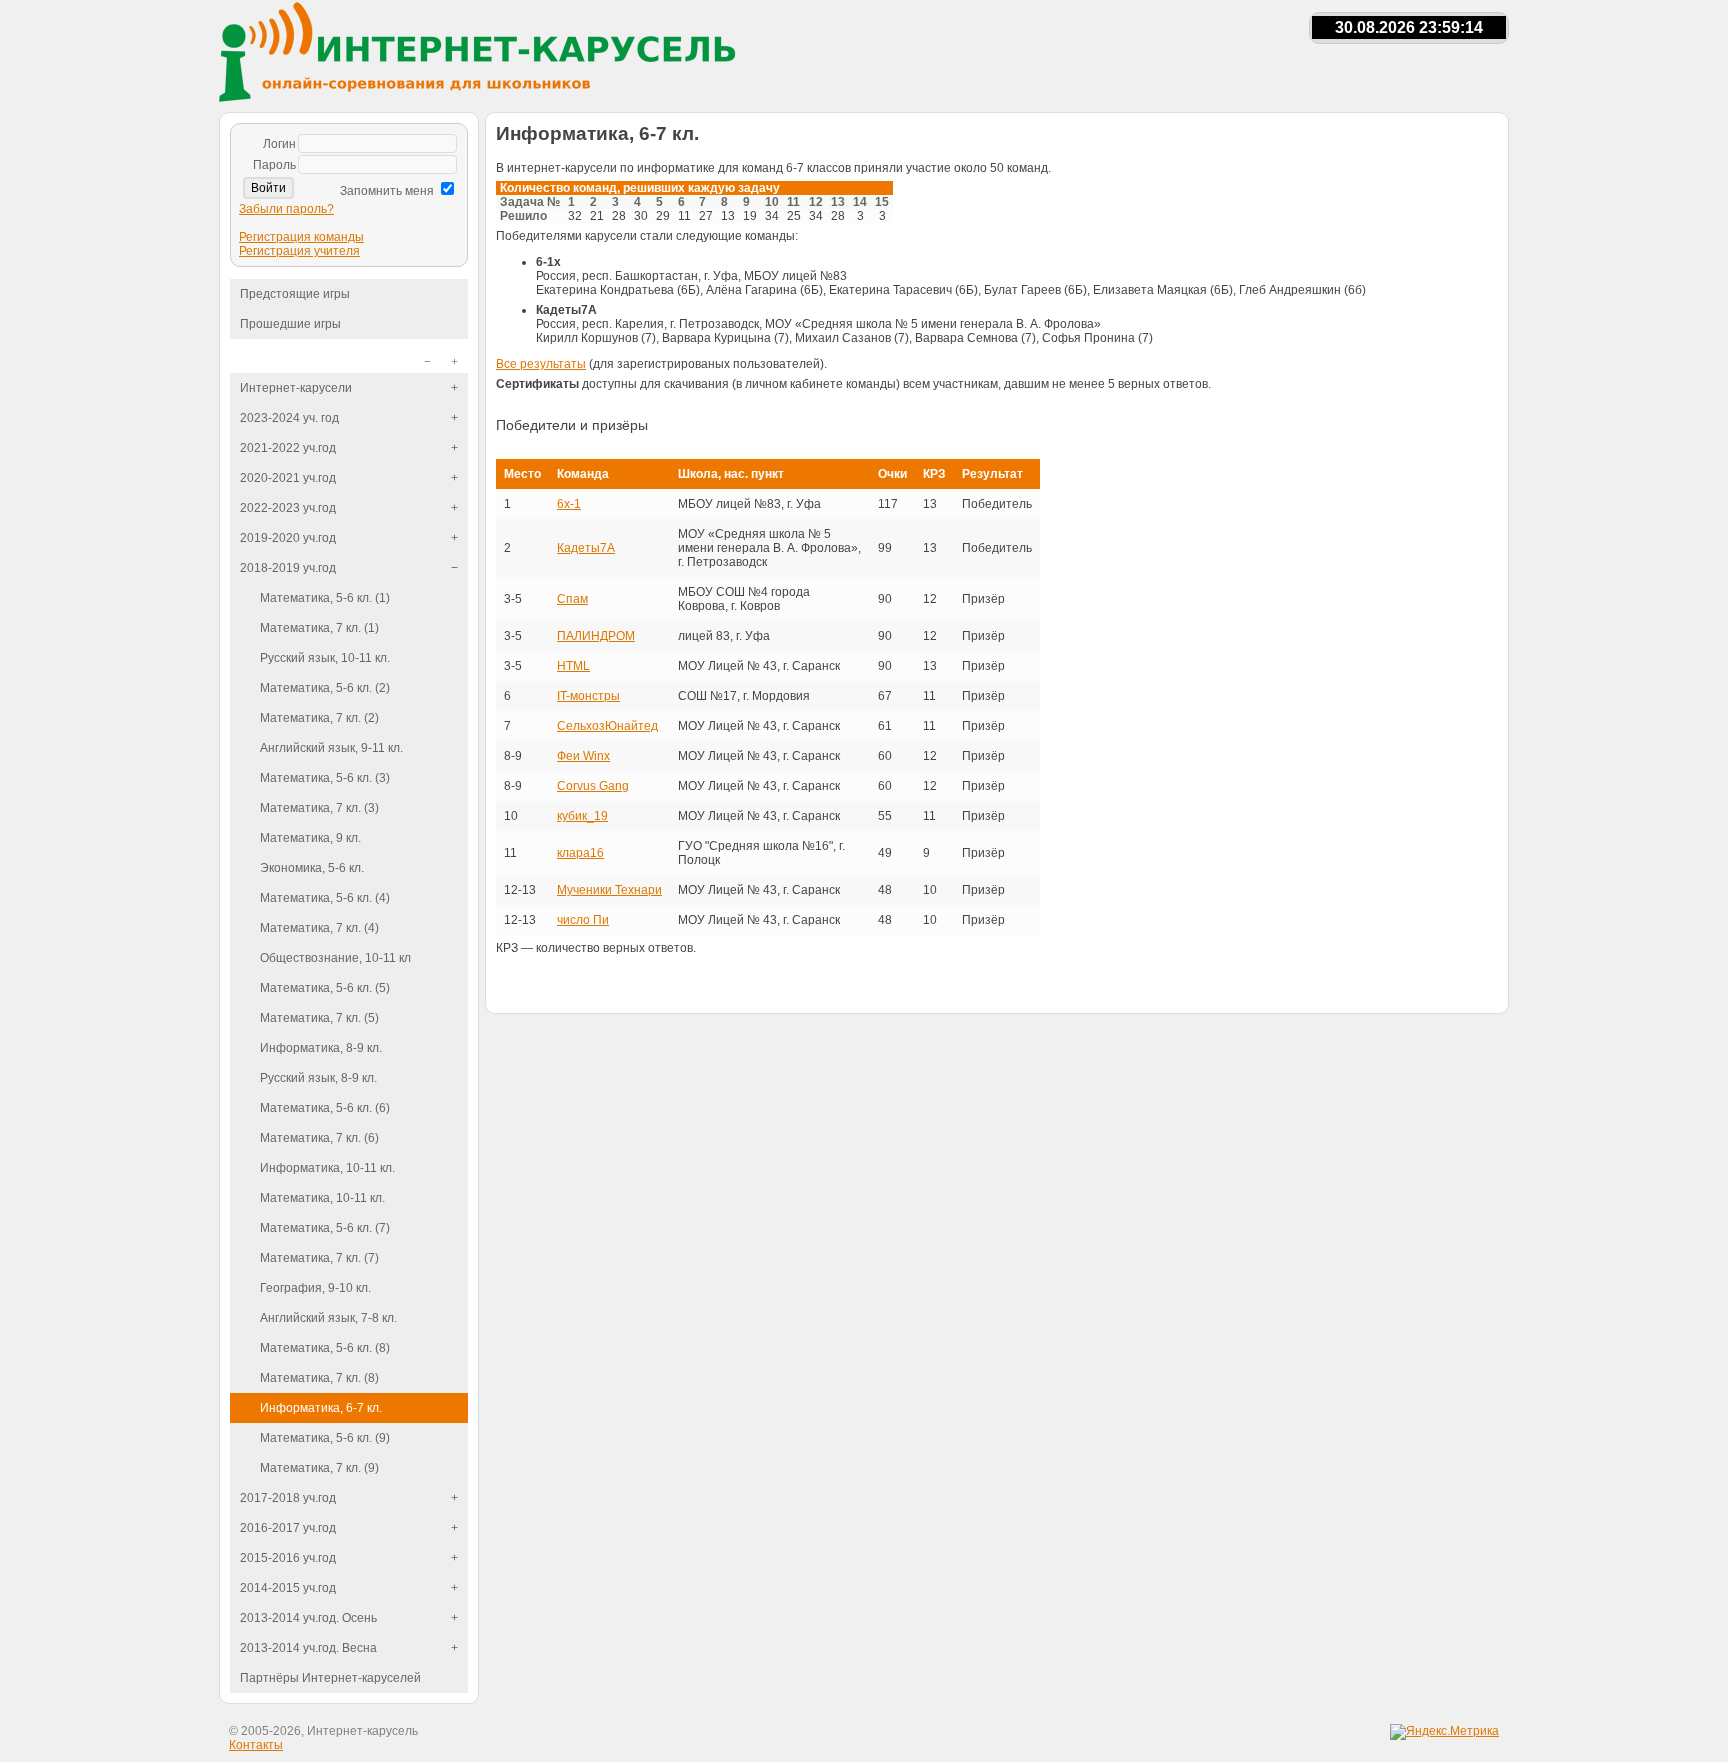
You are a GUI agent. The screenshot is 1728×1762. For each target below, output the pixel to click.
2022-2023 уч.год (288, 508)
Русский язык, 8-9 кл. (318, 1078)
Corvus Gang (593, 786)
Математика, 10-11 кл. (322, 1198)
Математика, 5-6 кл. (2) (325, 688)
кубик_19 (582, 816)
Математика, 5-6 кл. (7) (325, 1228)
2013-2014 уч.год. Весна (308, 1648)
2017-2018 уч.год (288, 1498)
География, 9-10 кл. (315, 1288)
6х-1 (569, 504)
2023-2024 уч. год (289, 418)
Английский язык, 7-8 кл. (328, 1318)
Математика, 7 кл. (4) (319, 928)
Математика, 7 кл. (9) (319, 1468)
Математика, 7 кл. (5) (319, 1018)
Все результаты (541, 364)
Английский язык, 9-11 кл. (331, 748)
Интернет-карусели (296, 388)
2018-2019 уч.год (288, 568)
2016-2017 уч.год (288, 1528)
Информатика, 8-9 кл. (321, 1048)
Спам (572, 599)
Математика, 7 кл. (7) (319, 1258)
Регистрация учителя (299, 251)
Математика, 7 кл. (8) (319, 1378)
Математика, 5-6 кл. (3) (325, 778)
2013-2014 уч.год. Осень (308, 1618)
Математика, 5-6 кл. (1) (325, 598)
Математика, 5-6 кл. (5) (325, 988)
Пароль (274, 165)
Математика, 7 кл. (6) (319, 1138)
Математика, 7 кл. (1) (319, 628)
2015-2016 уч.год (288, 1558)
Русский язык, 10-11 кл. (325, 658)
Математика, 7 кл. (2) (319, 718)
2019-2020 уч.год (288, 538)
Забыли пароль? (286, 209)
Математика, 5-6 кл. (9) (325, 1438)
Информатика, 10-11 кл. (327, 1168)
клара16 (580, 853)
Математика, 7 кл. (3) (319, 808)
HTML (573, 666)
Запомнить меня (387, 191)
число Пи (583, 920)
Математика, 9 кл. (310, 838)
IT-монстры (588, 696)
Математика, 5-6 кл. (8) (325, 1348)
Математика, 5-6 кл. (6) (325, 1108)
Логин (279, 144)
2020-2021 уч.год (288, 478)
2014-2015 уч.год (288, 1588)
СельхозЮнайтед (607, 726)
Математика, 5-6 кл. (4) (325, 898)
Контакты (256, 1745)
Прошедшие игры (290, 324)
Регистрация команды (301, 237)
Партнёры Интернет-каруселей (330, 1678)
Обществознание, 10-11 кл (335, 958)
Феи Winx (583, 756)
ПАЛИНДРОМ (596, 636)
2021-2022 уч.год (288, 448)
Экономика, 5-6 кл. (312, 868)
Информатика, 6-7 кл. (321, 1408)
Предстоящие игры (295, 294)
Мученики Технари (609, 890)
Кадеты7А (586, 548)
